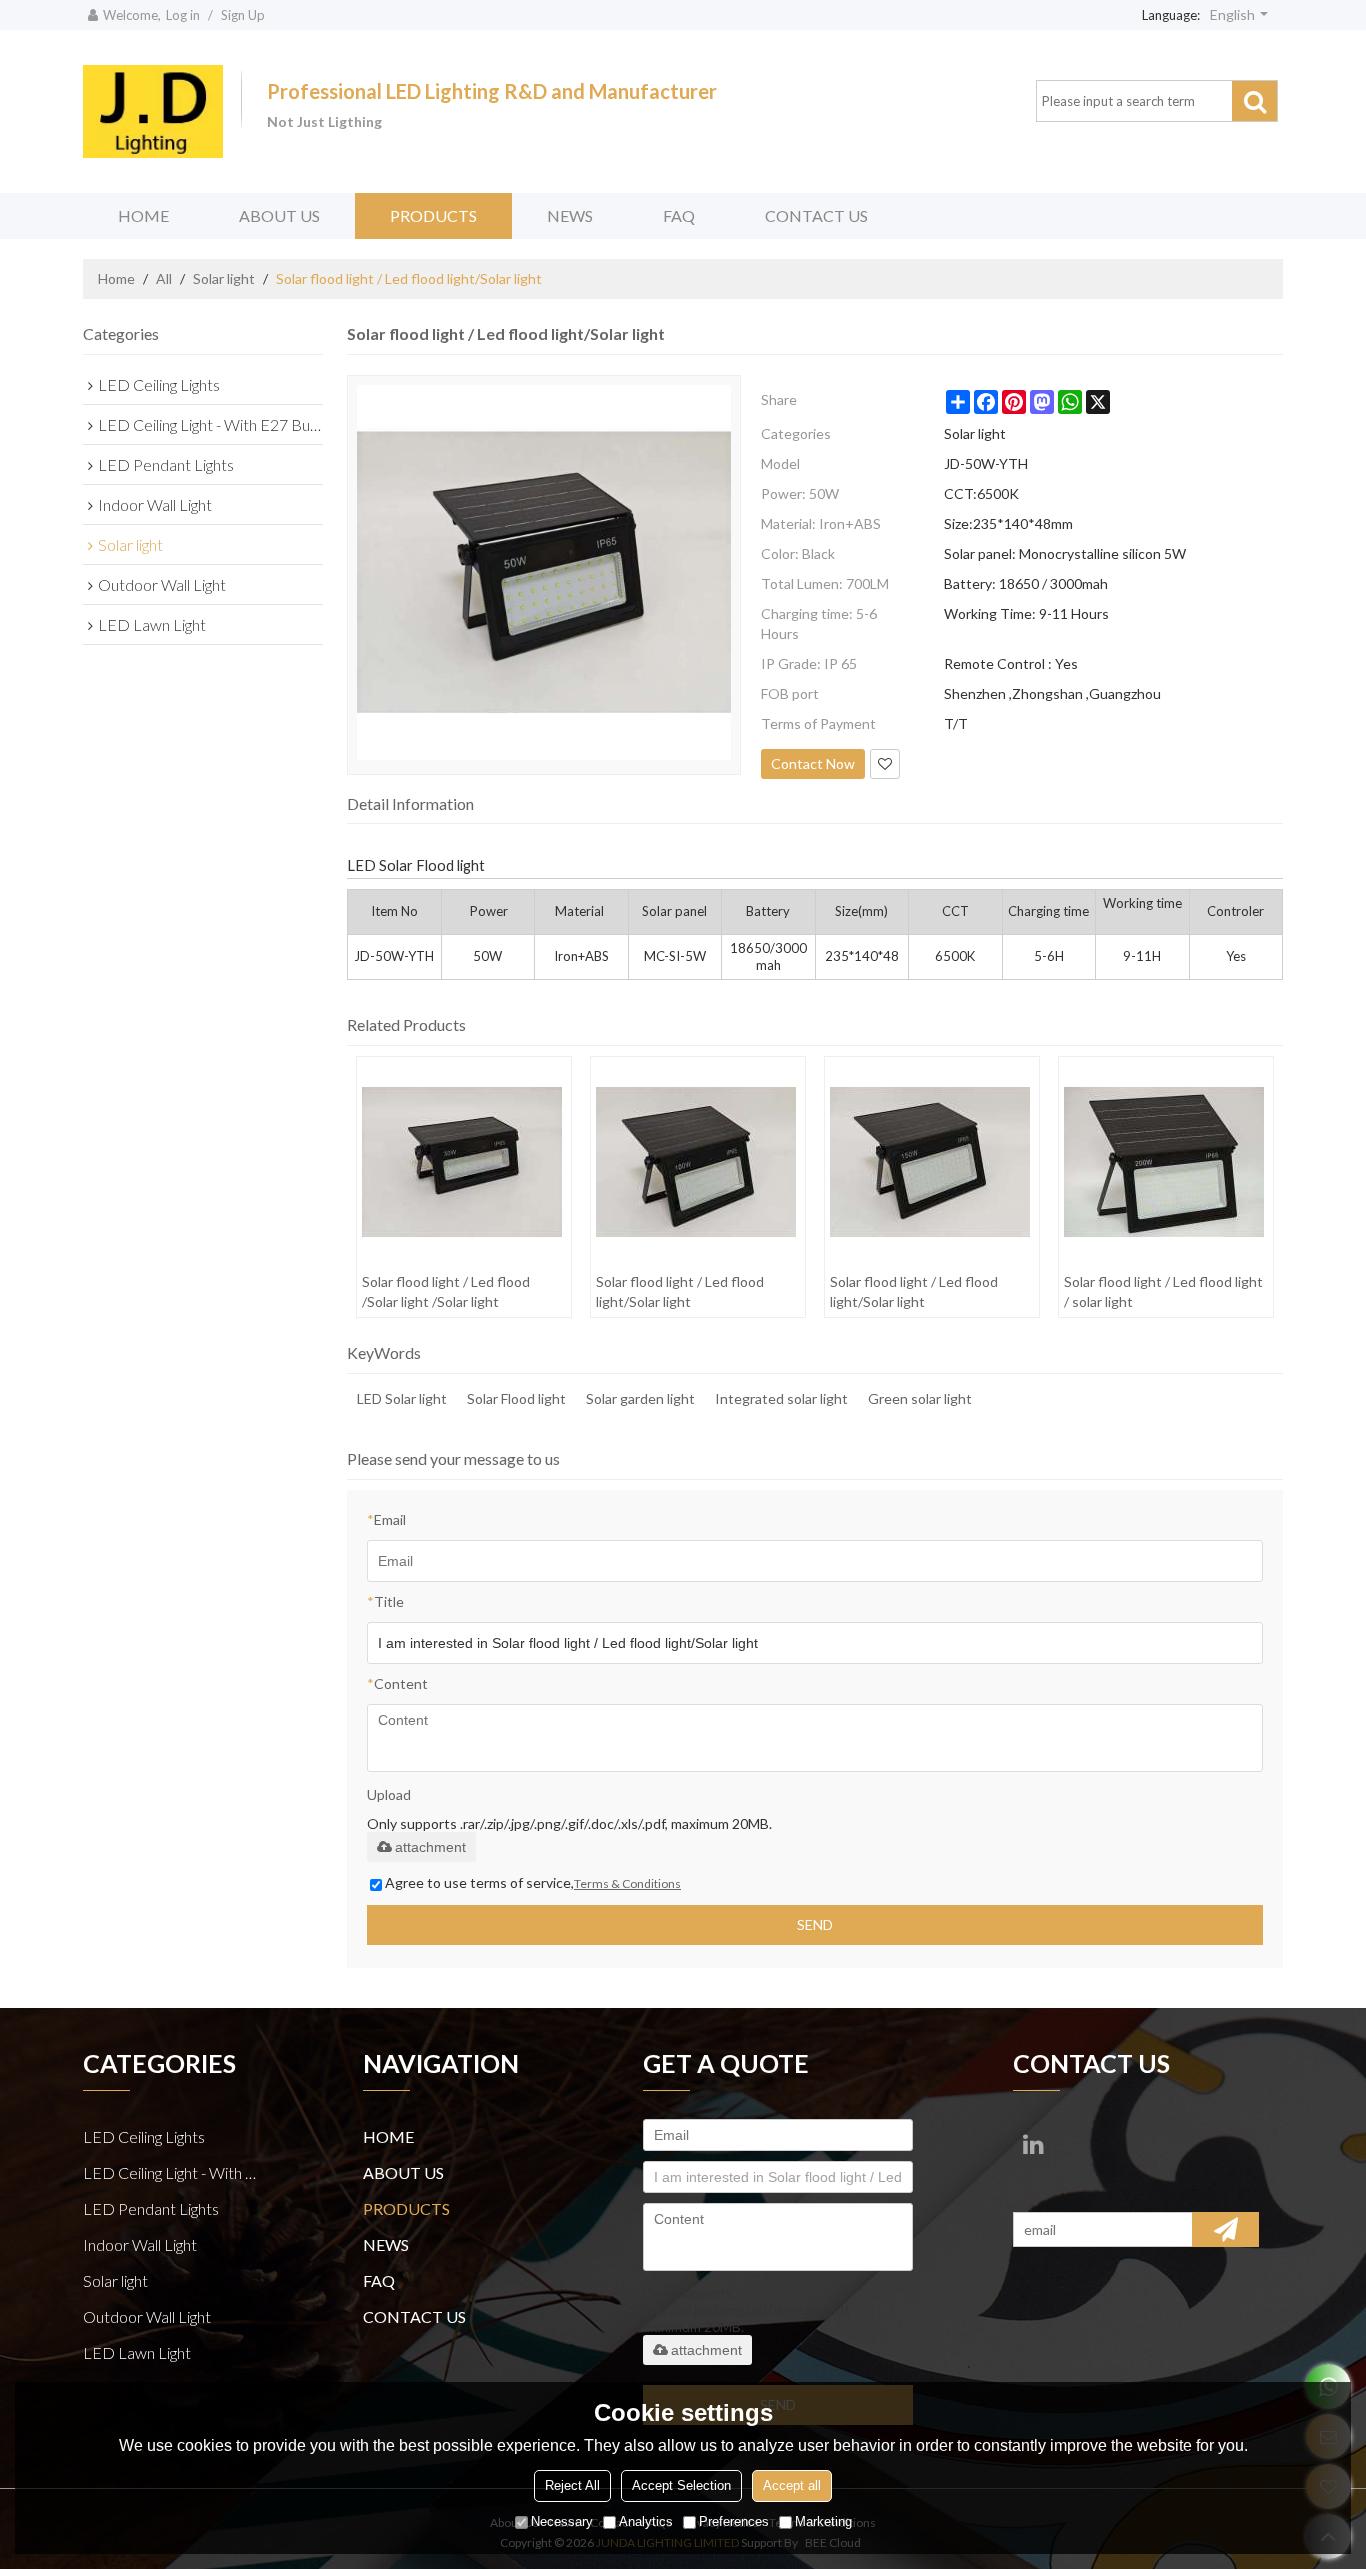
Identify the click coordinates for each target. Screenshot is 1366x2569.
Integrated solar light (781, 1398)
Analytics (646, 2521)
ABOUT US (279, 215)
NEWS (570, 215)
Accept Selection (681, 2485)
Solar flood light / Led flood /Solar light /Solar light (446, 1291)
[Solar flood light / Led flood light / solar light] (1165, 1162)
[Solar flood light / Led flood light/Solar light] (697, 1162)
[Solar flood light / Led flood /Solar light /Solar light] (463, 1162)
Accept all (792, 2485)
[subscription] (1225, 2229)
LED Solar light (402, 1398)
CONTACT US (816, 215)
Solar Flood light (516, 1398)
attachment (430, 1847)
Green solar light (920, 1398)
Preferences (734, 2521)
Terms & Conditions (627, 1883)
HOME (143, 215)
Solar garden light (640, 1398)
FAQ (679, 215)
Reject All (572, 2485)
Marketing (823, 2521)
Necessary (562, 2521)
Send (815, 1924)
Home (116, 278)
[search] (1254, 101)
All (164, 278)
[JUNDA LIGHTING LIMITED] (153, 111)
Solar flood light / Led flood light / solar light (1163, 1291)
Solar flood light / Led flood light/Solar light (680, 1291)
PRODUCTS (433, 215)
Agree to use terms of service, (533, 1882)
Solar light (224, 278)
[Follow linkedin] (1033, 2144)
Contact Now (813, 763)
